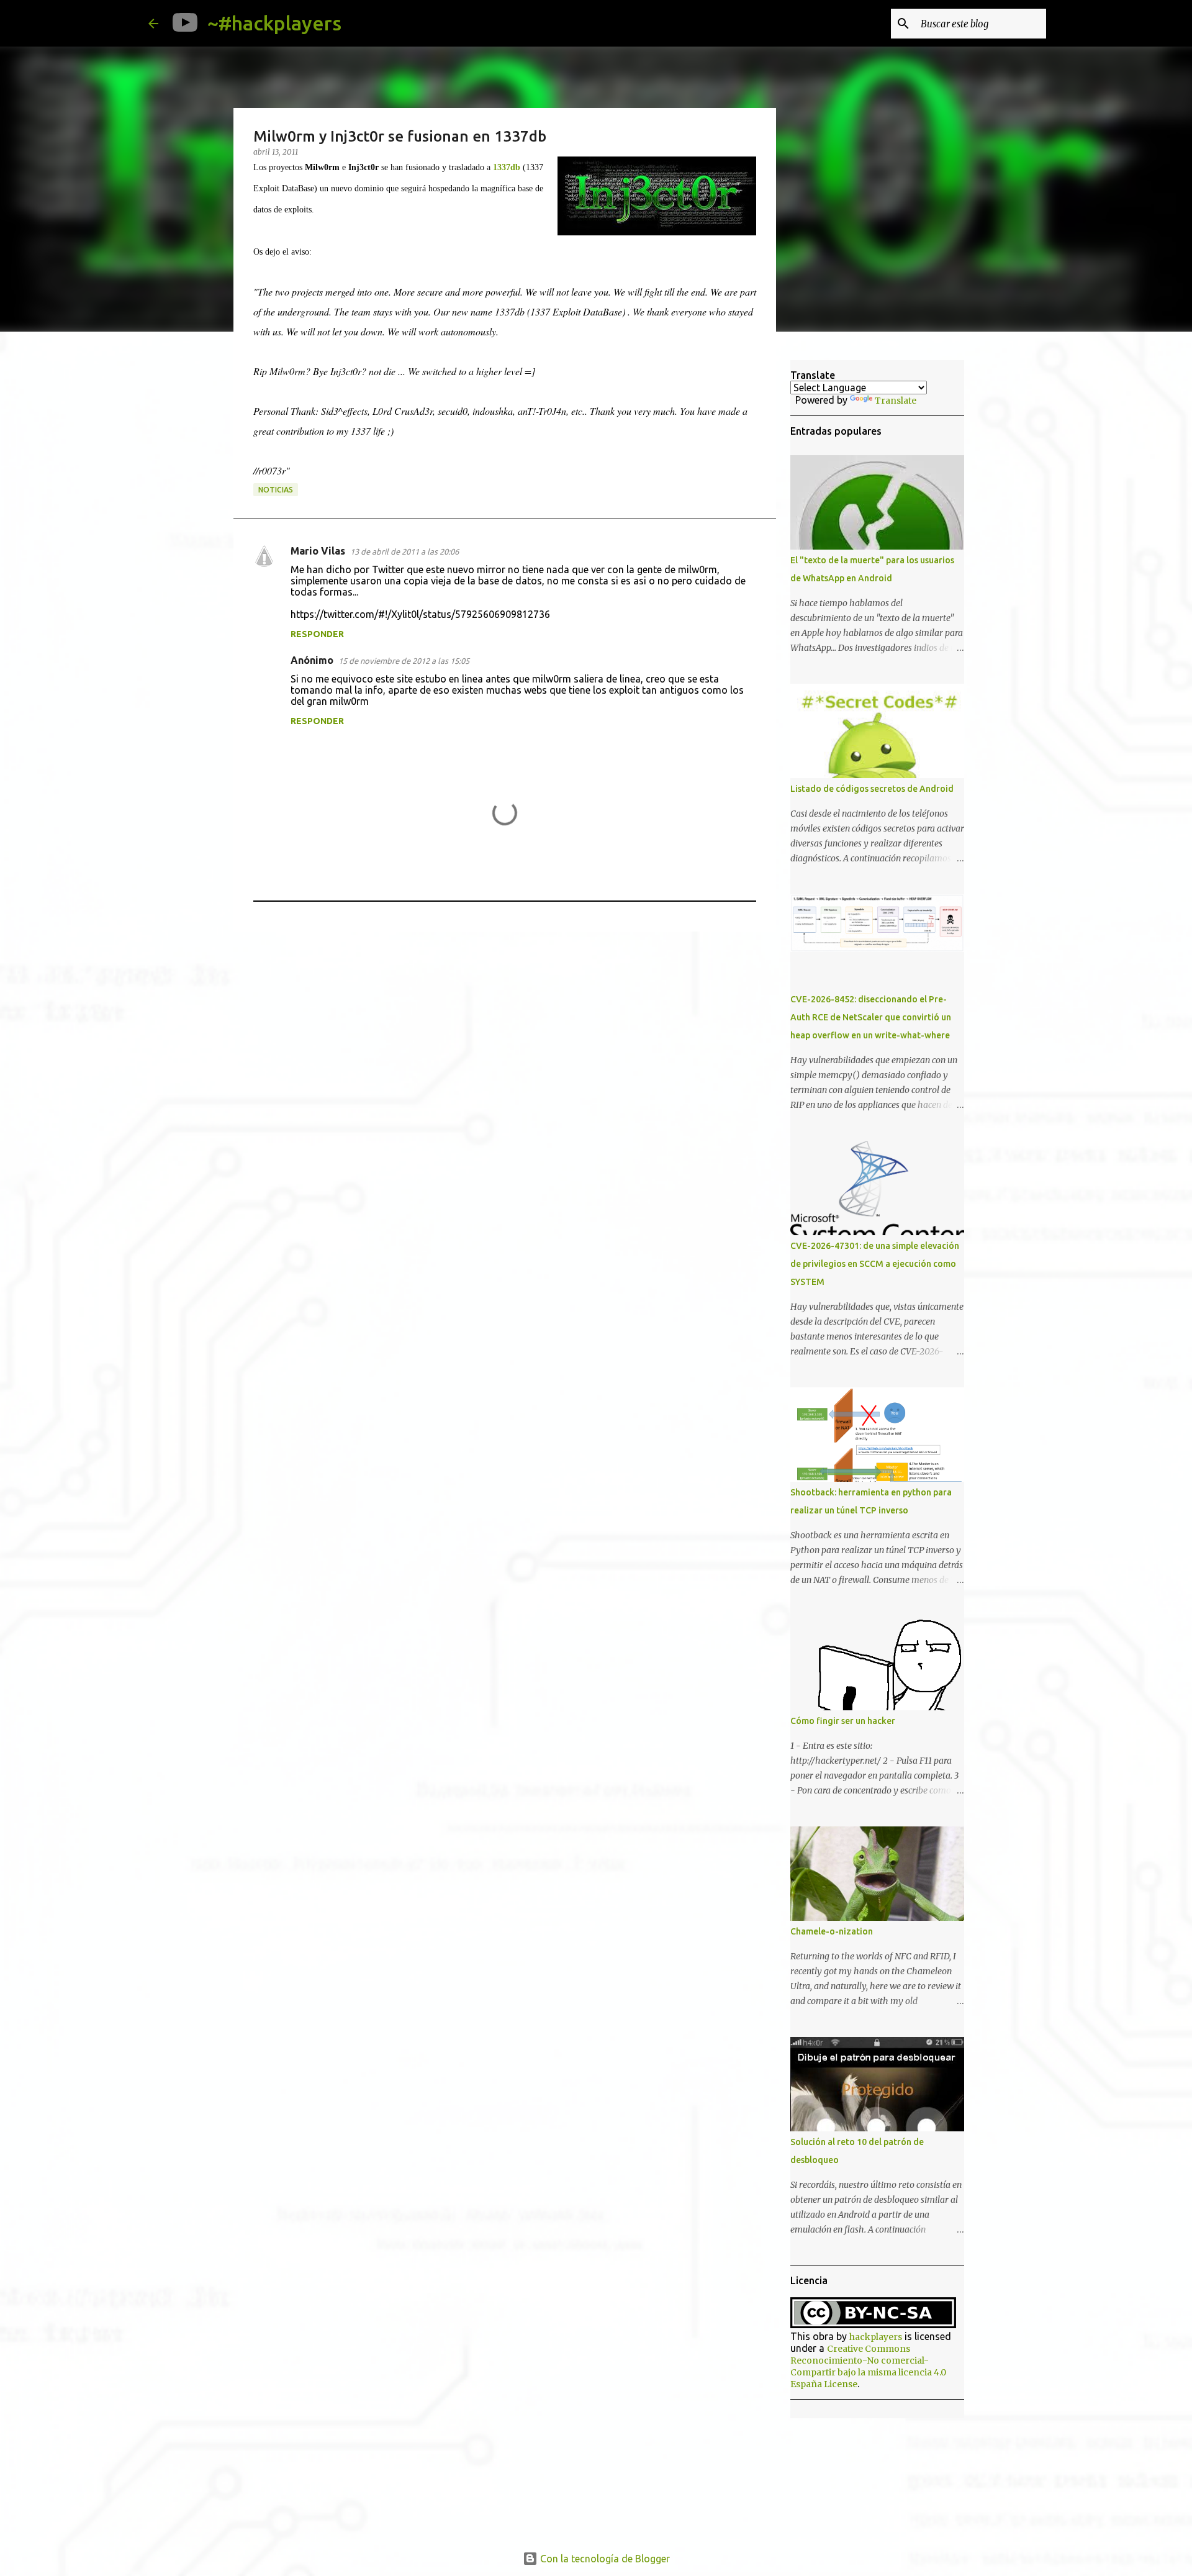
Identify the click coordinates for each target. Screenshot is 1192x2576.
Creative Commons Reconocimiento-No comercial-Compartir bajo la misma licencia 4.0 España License (868, 2366)
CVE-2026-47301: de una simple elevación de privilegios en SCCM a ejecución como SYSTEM (875, 1264)
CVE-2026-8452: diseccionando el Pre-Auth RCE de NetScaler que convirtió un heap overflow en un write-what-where (871, 1017)
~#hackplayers (274, 23)
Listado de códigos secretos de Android (872, 789)
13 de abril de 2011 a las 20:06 (404, 551)
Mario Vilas (318, 551)
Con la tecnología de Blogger (604, 2559)
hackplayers (876, 2337)
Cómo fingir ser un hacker (843, 1721)
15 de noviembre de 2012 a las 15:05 (404, 661)
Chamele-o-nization (832, 1931)
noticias (276, 490)
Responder (317, 634)
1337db (507, 167)
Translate (896, 401)
